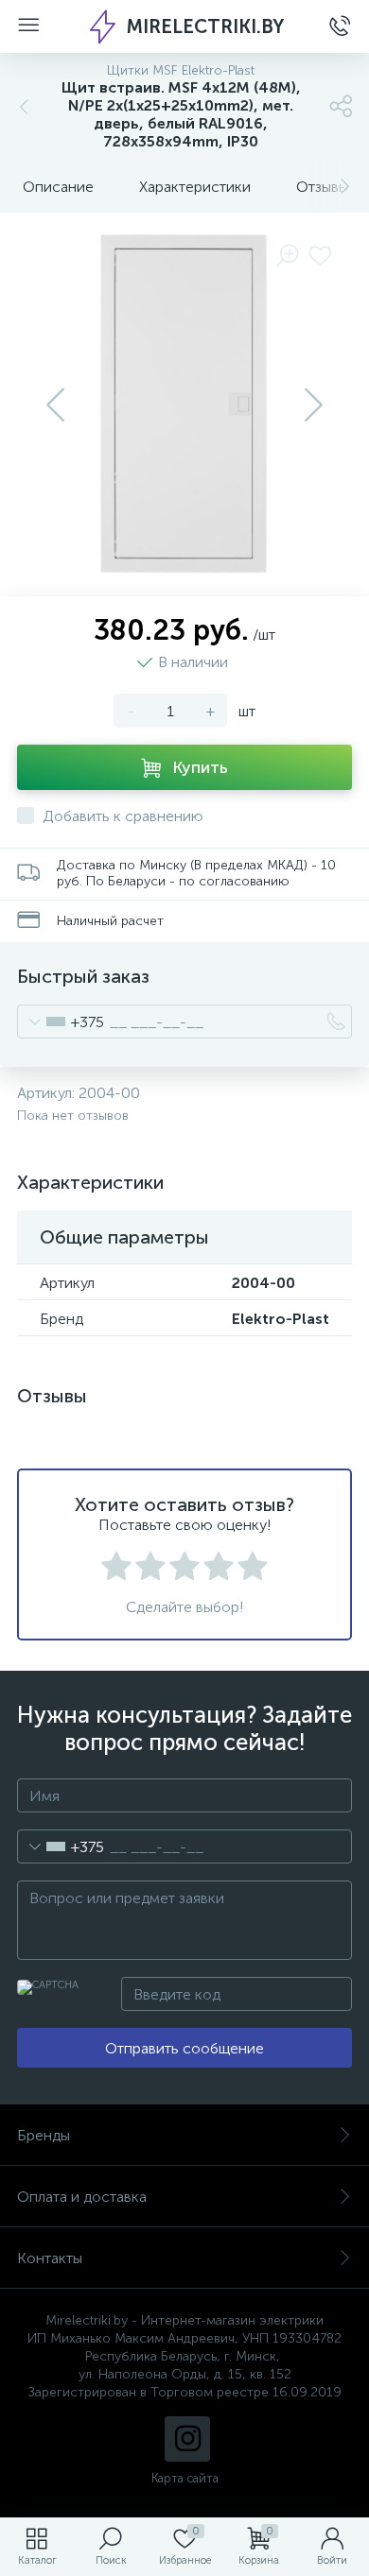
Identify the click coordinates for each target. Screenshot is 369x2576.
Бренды (44, 2135)
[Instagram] (187, 2439)
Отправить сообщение (184, 2048)
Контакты (50, 2258)
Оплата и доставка (82, 2197)
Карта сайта (185, 2478)
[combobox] (61, 1022)
